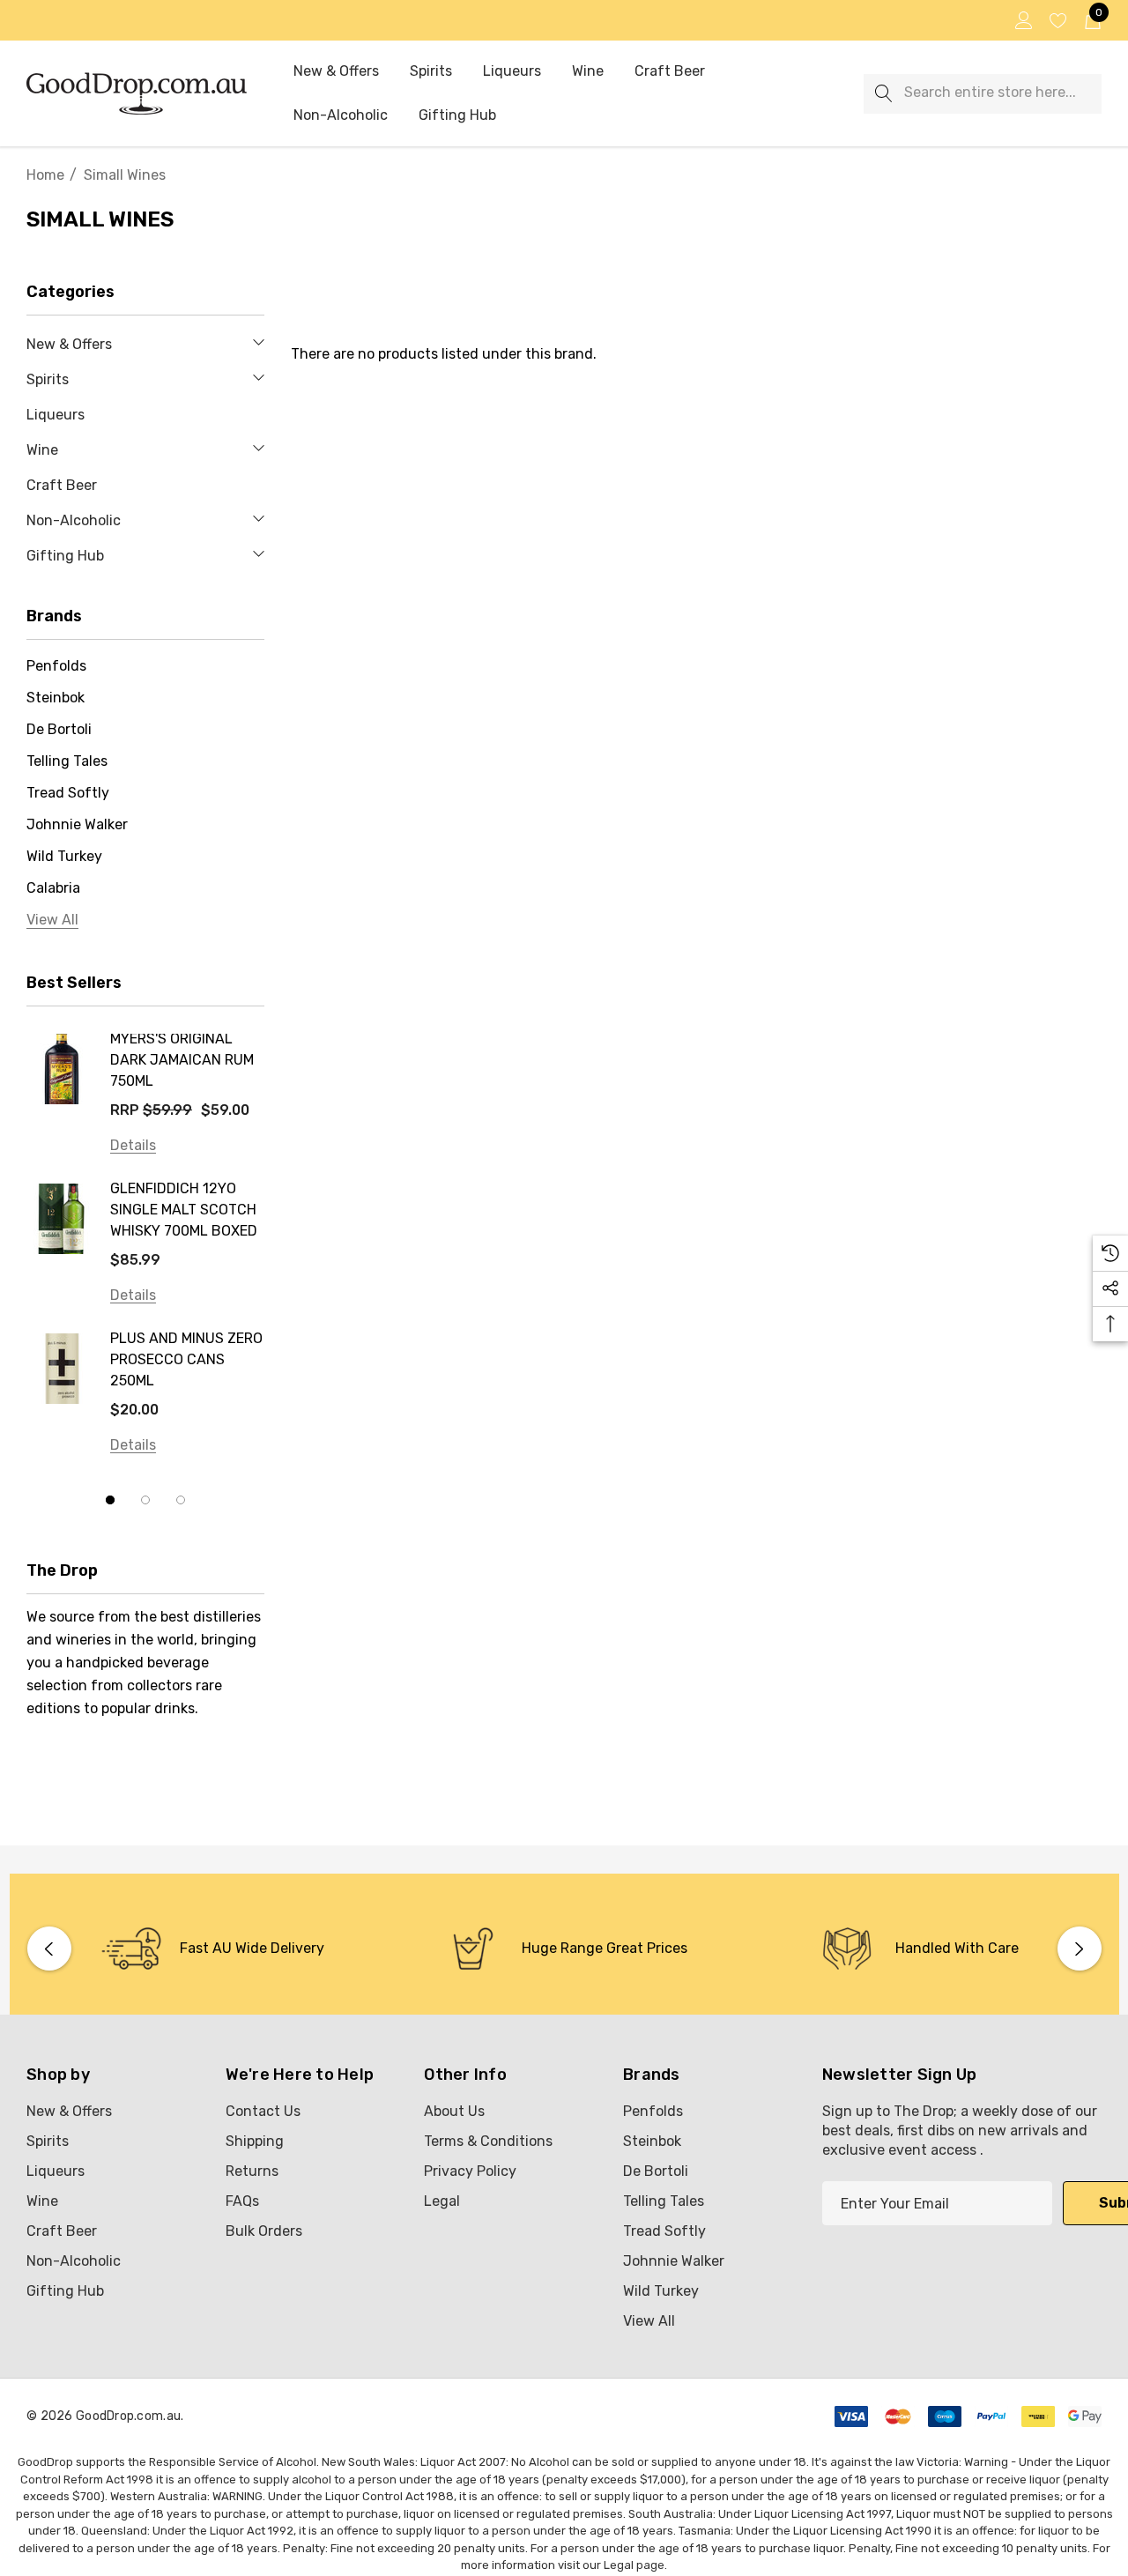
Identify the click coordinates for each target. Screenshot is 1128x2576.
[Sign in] (1023, 20)
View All (649, 2321)
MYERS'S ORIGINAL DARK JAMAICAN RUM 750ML (182, 1060)
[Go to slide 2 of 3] (145, 1500)
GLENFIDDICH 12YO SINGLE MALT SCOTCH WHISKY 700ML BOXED (184, 1210)
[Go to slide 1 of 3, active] (110, 1500)
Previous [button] (49, 1949)
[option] (212, 1949)
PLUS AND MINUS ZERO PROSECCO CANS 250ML (186, 1359)
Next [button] (1080, 1949)
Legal (619, 2565)
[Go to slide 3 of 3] (181, 1500)
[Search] (883, 94)
